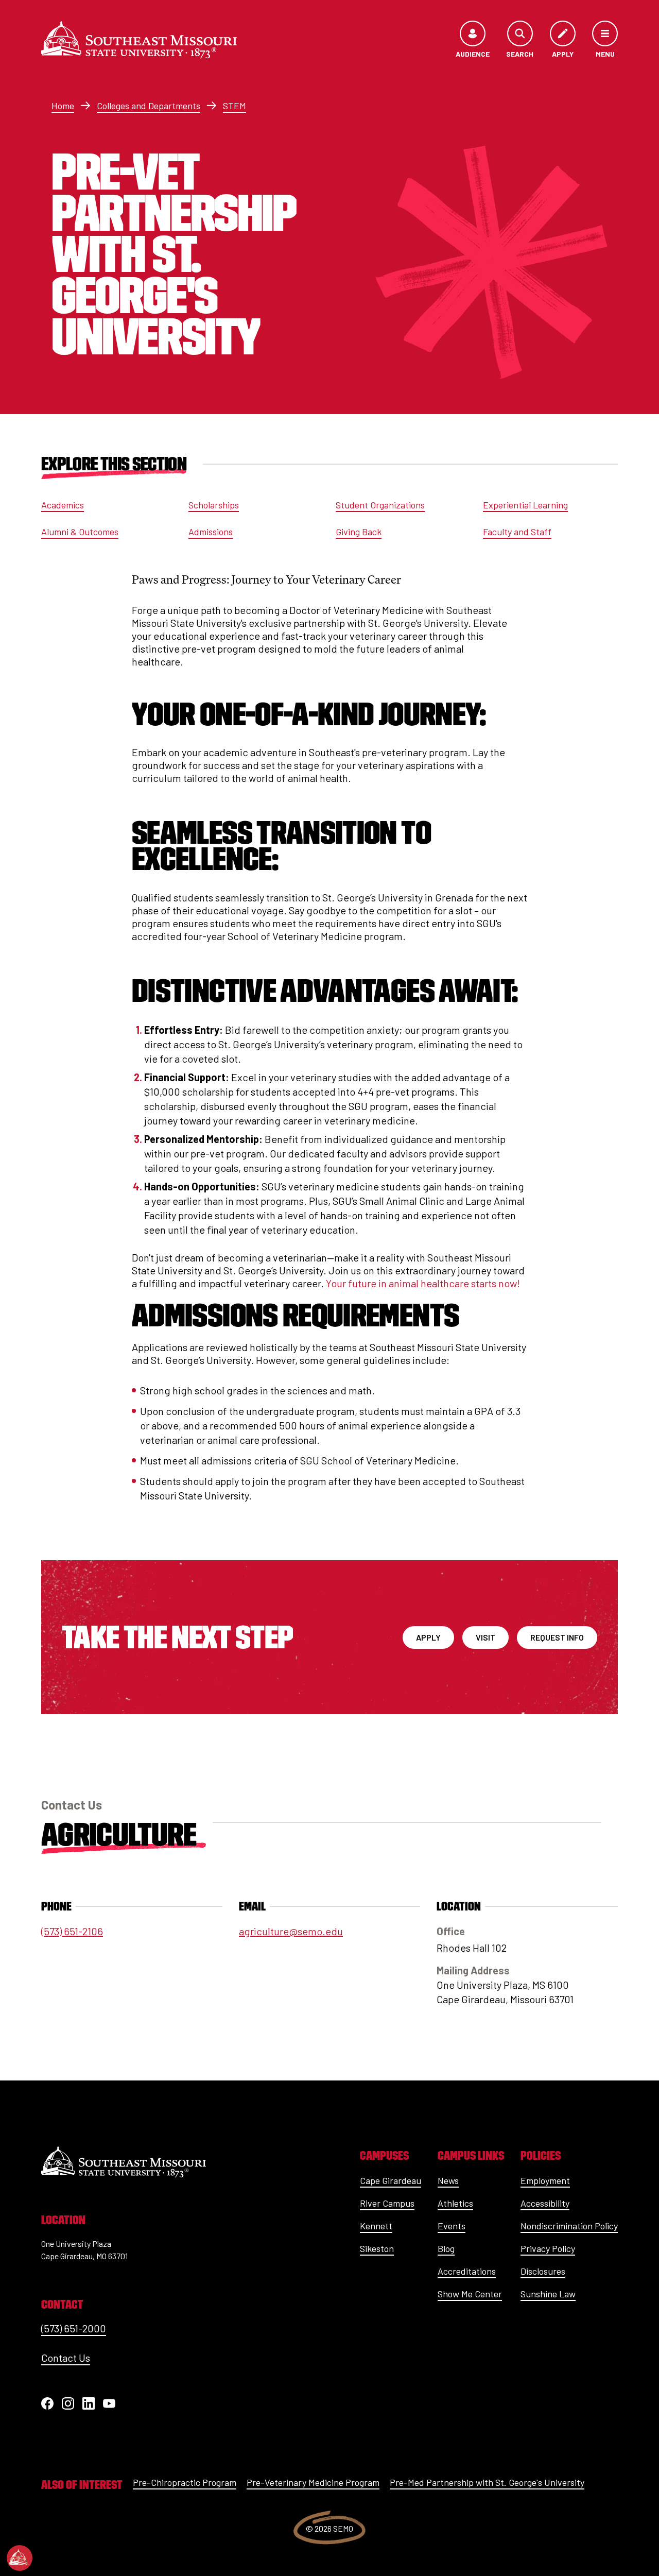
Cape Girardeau (391, 2180)
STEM (235, 106)
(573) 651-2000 (74, 2328)
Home (63, 106)
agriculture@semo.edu (291, 1931)
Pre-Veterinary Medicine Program (313, 2482)
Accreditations (467, 2271)
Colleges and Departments (149, 106)
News (448, 2180)
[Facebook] (47, 2403)
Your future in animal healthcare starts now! (423, 1283)
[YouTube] (109, 2403)
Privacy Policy (548, 2248)
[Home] (139, 40)
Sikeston (377, 2248)
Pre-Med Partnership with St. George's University (487, 2482)
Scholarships (214, 505)
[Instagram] (68, 2403)
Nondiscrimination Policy (569, 2226)
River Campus (387, 2203)
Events (452, 2226)
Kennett (376, 2226)
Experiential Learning (525, 505)
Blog (446, 2248)
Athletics (455, 2203)
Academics (63, 505)
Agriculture (119, 1834)
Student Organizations (380, 505)
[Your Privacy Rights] (20, 2558)
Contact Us (66, 2358)
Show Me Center (470, 2294)
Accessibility (545, 2203)
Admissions (211, 532)
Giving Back (359, 532)
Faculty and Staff (517, 532)
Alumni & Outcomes (80, 532)
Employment (545, 2180)
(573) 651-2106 (72, 1931)
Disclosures (543, 2271)
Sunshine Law (548, 2294)
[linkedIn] (89, 2403)
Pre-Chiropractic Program (185, 2482)
